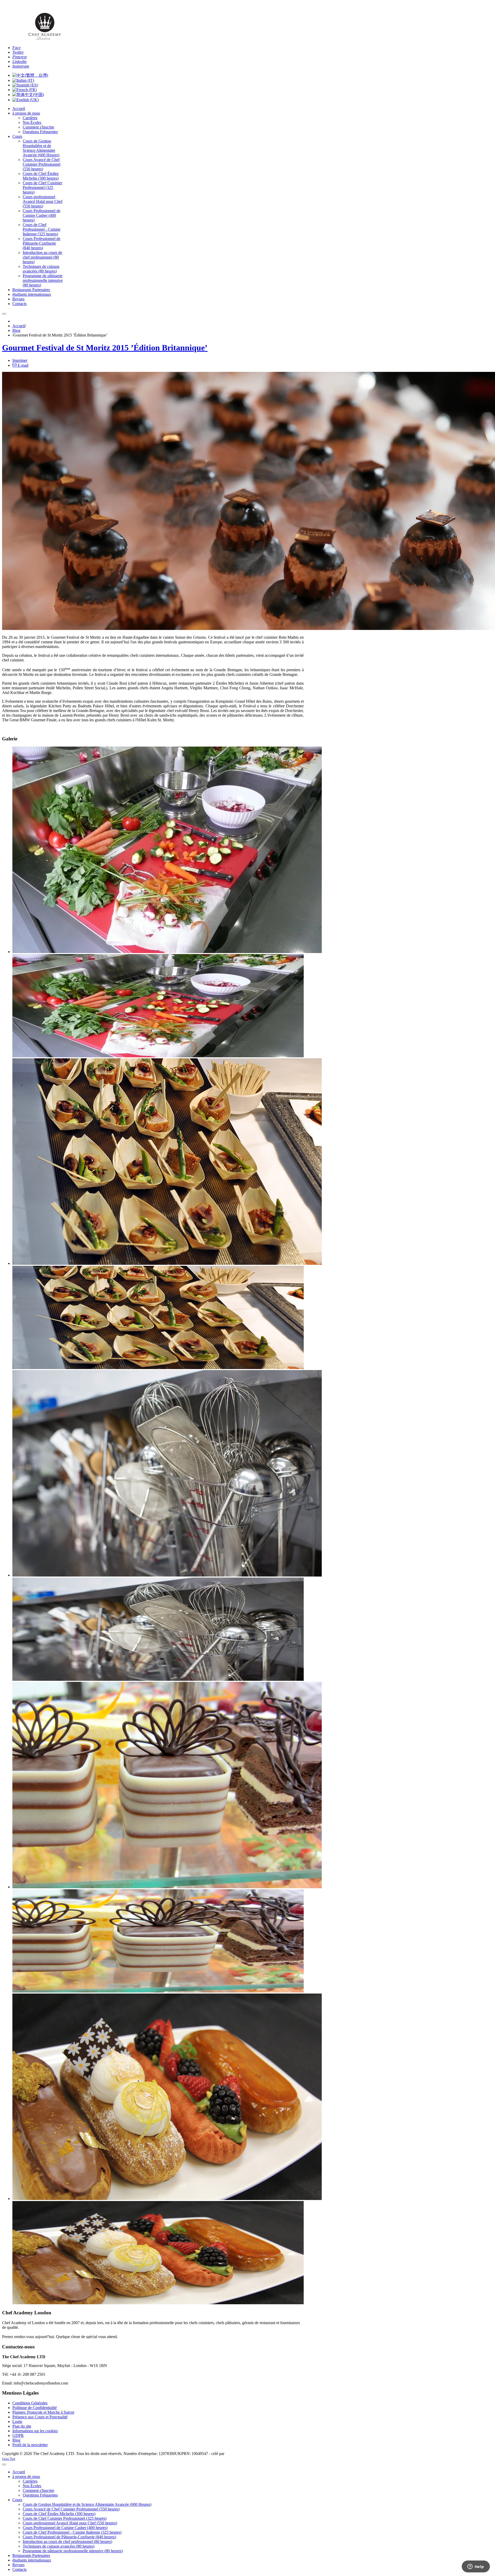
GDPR (18, 2435)
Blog (16, 330)
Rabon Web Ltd (238, 2454)
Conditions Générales (30, 2403)
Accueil (19, 326)
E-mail (22, 365)
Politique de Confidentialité (35, 2408)
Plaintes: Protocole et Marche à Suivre (43, 2412)
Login (17, 2422)
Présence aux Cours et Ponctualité (40, 2417)
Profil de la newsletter (30, 2445)
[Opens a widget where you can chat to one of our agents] (476, 2567)
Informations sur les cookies (35, 2431)
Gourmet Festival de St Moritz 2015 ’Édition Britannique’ (105, 348)
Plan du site (22, 2426)
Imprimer (20, 360)
